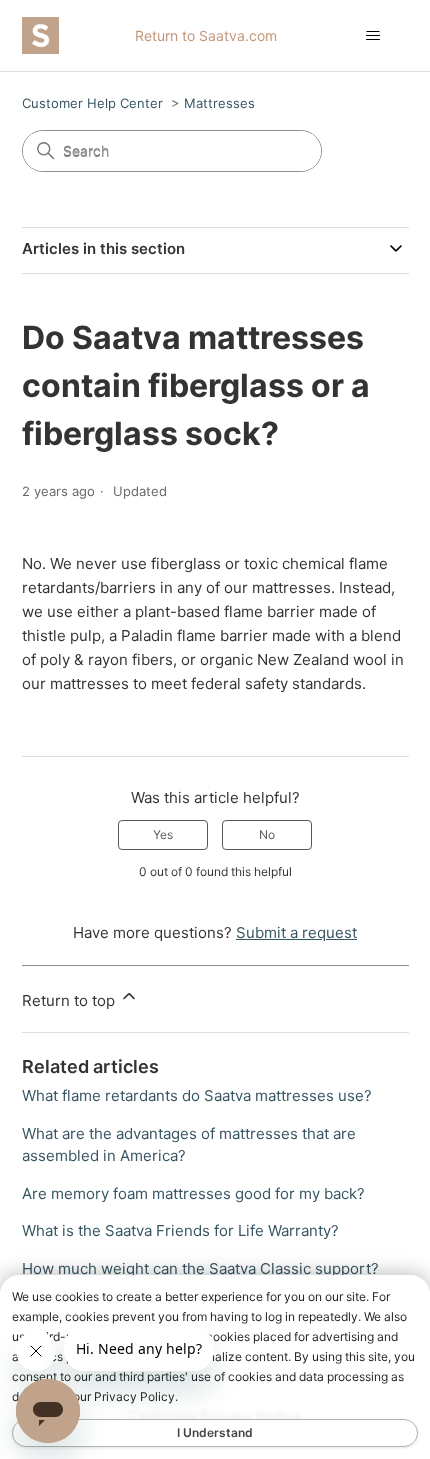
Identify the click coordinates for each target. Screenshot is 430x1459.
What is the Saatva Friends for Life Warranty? (180, 1230)
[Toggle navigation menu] (373, 36)
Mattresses (219, 103)
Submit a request (296, 932)
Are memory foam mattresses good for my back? (193, 1193)
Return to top (70, 1000)
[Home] (40, 35)
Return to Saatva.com (206, 35)
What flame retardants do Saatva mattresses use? (197, 1095)
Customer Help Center (92, 103)
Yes (163, 834)
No (267, 834)
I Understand (215, 1432)
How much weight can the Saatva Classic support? (200, 1268)
